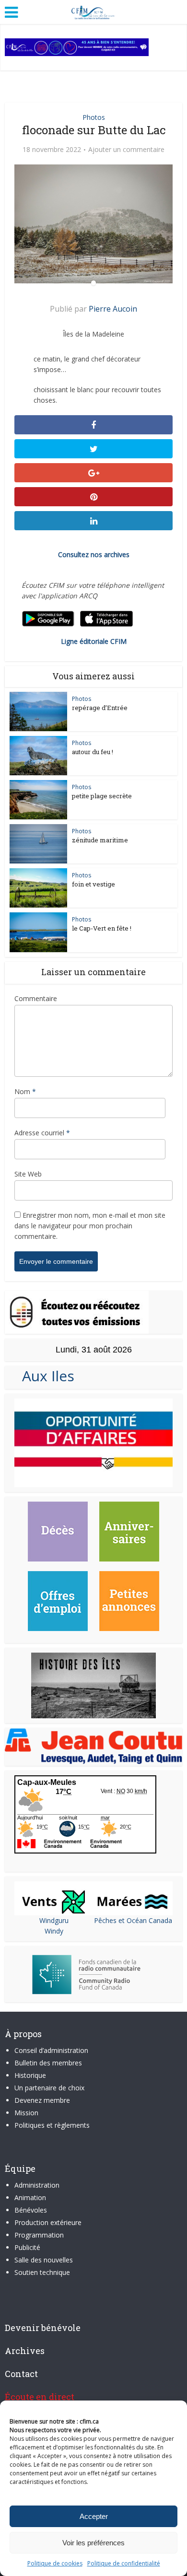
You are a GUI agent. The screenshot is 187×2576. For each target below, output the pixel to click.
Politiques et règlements (52, 2125)
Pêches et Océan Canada (133, 1920)
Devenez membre (42, 2100)
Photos (94, 117)
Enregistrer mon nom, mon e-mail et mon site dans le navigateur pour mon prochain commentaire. (90, 1226)
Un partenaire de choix (49, 2088)
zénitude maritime (100, 840)
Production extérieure (48, 2222)
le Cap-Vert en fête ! (102, 928)
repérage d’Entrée (100, 708)
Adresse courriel (42, 1133)
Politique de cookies (55, 2563)
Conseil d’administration (51, 2050)
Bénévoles (31, 2210)
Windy (54, 1931)
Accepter (94, 2516)
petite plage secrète (102, 796)
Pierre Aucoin (113, 309)
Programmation (39, 2235)
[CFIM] (93, 11)
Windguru (54, 1920)
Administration (37, 2185)
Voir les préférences (93, 2543)
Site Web (28, 1174)
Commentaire (36, 998)
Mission (26, 2113)
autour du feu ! (93, 752)
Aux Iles (44, 1376)
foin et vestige (93, 884)
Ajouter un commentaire (126, 150)
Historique (30, 2075)
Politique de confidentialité (124, 2563)
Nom (25, 1091)
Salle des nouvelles (44, 2260)
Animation (30, 2197)
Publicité (27, 2247)
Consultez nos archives (94, 554)
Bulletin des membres (48, 2063)
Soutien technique (42, 2272)
